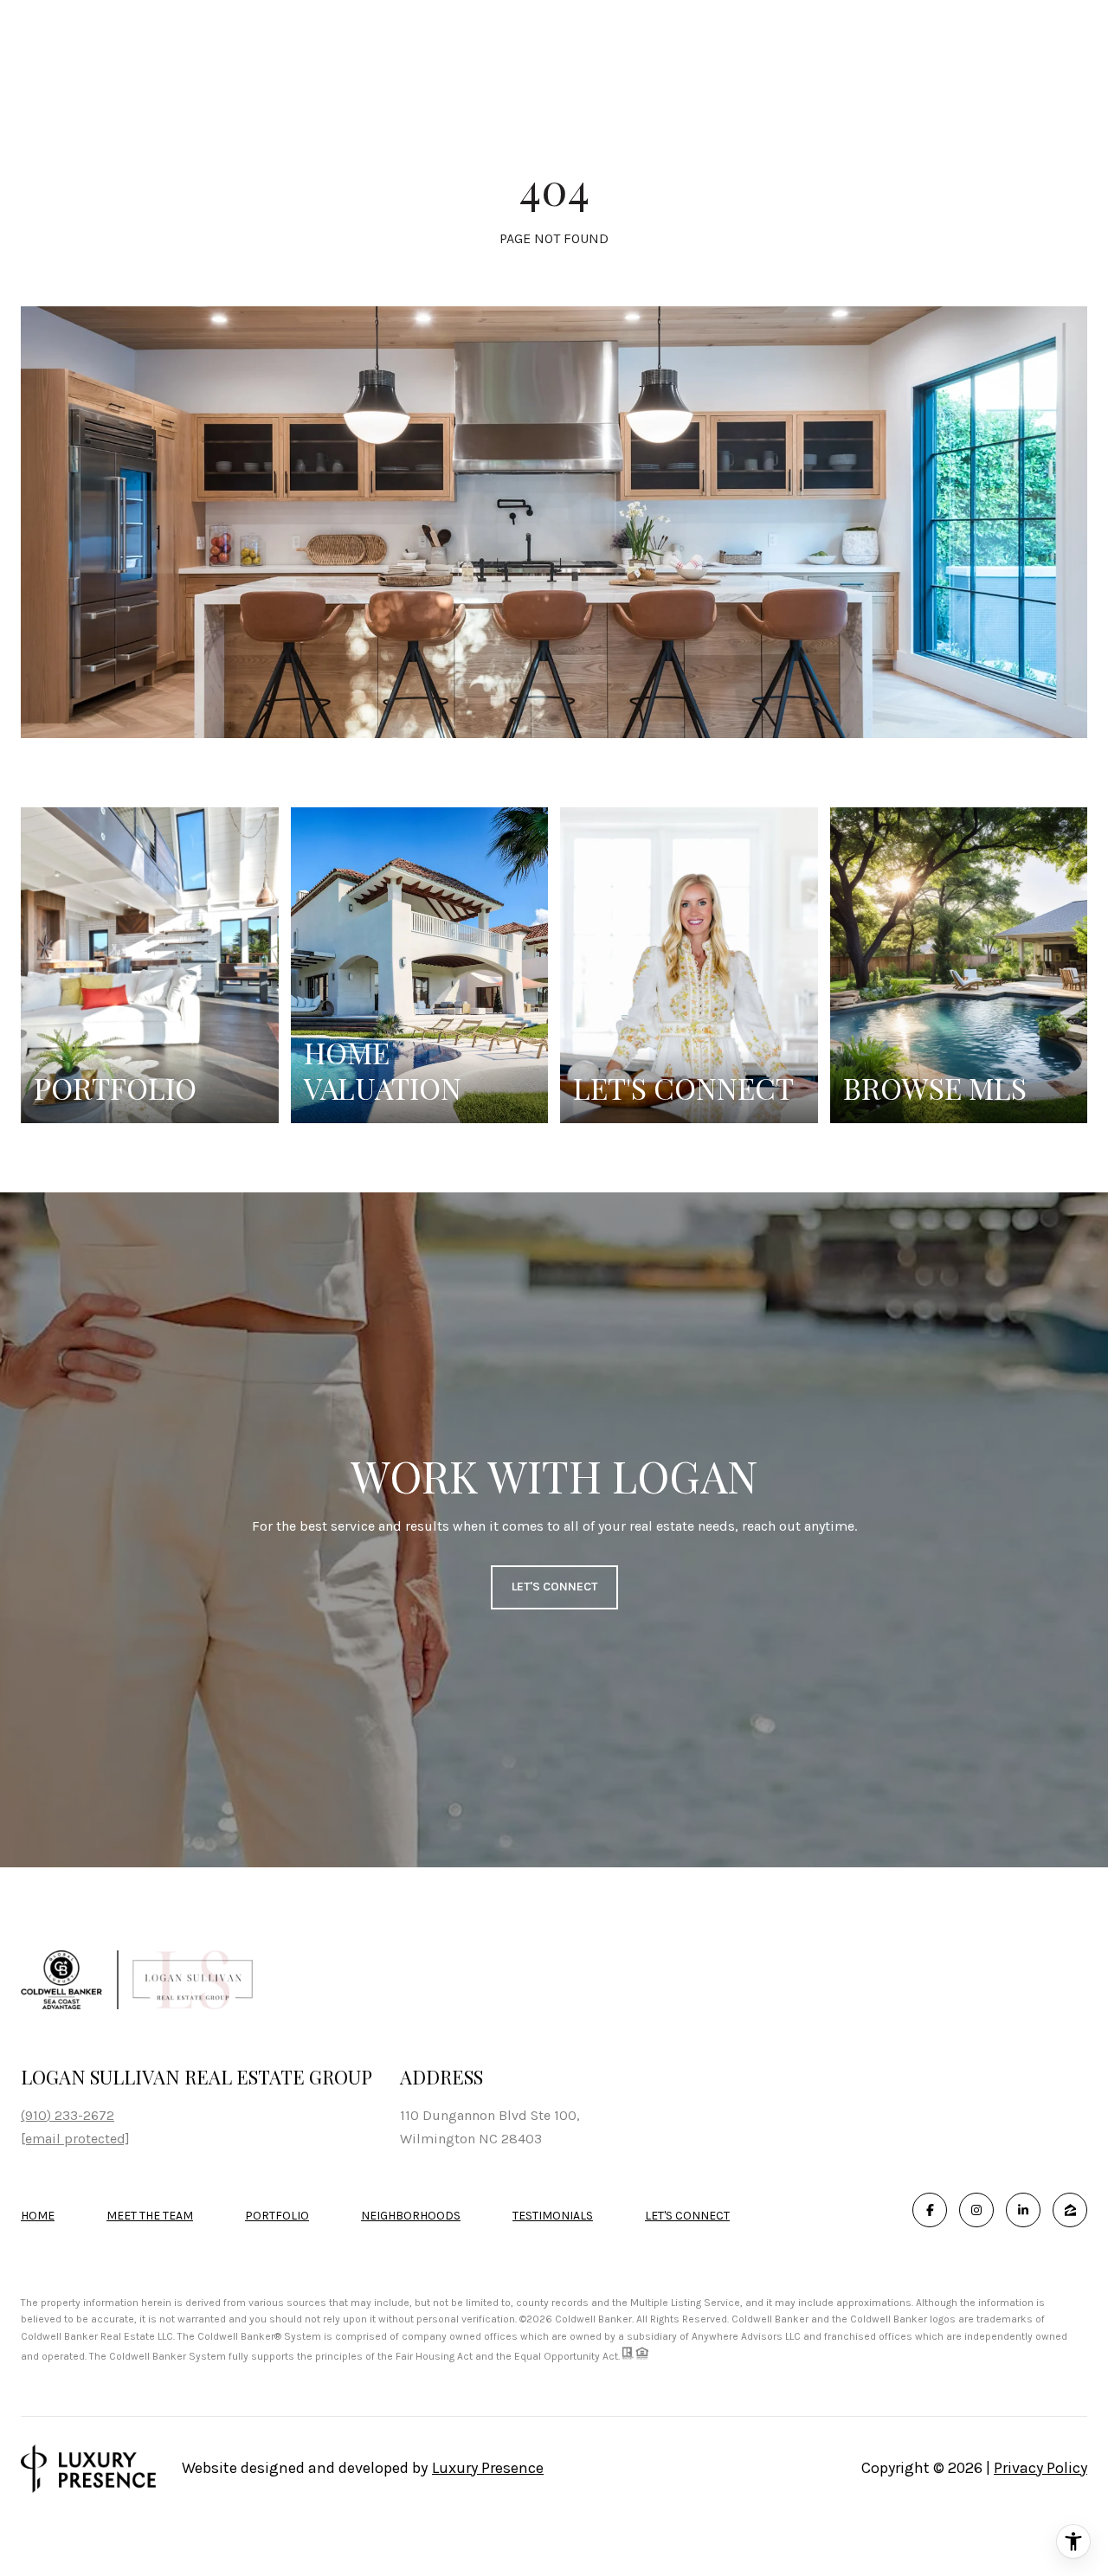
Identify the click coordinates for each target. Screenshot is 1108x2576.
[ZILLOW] (1070, 2210)
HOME (38, 2216)
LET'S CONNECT (687, 2216)
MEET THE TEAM (150, 2216)
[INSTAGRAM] (976, 2210)
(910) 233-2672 (68, 2115)
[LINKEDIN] (1023, 2210)
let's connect (554, 1587)
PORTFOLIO (277, 2216)
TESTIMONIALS (553, 2216)
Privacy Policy (1040, 2468)
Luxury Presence (488, 2468)
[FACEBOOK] (930, 2210)
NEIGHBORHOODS (411, 2216)
